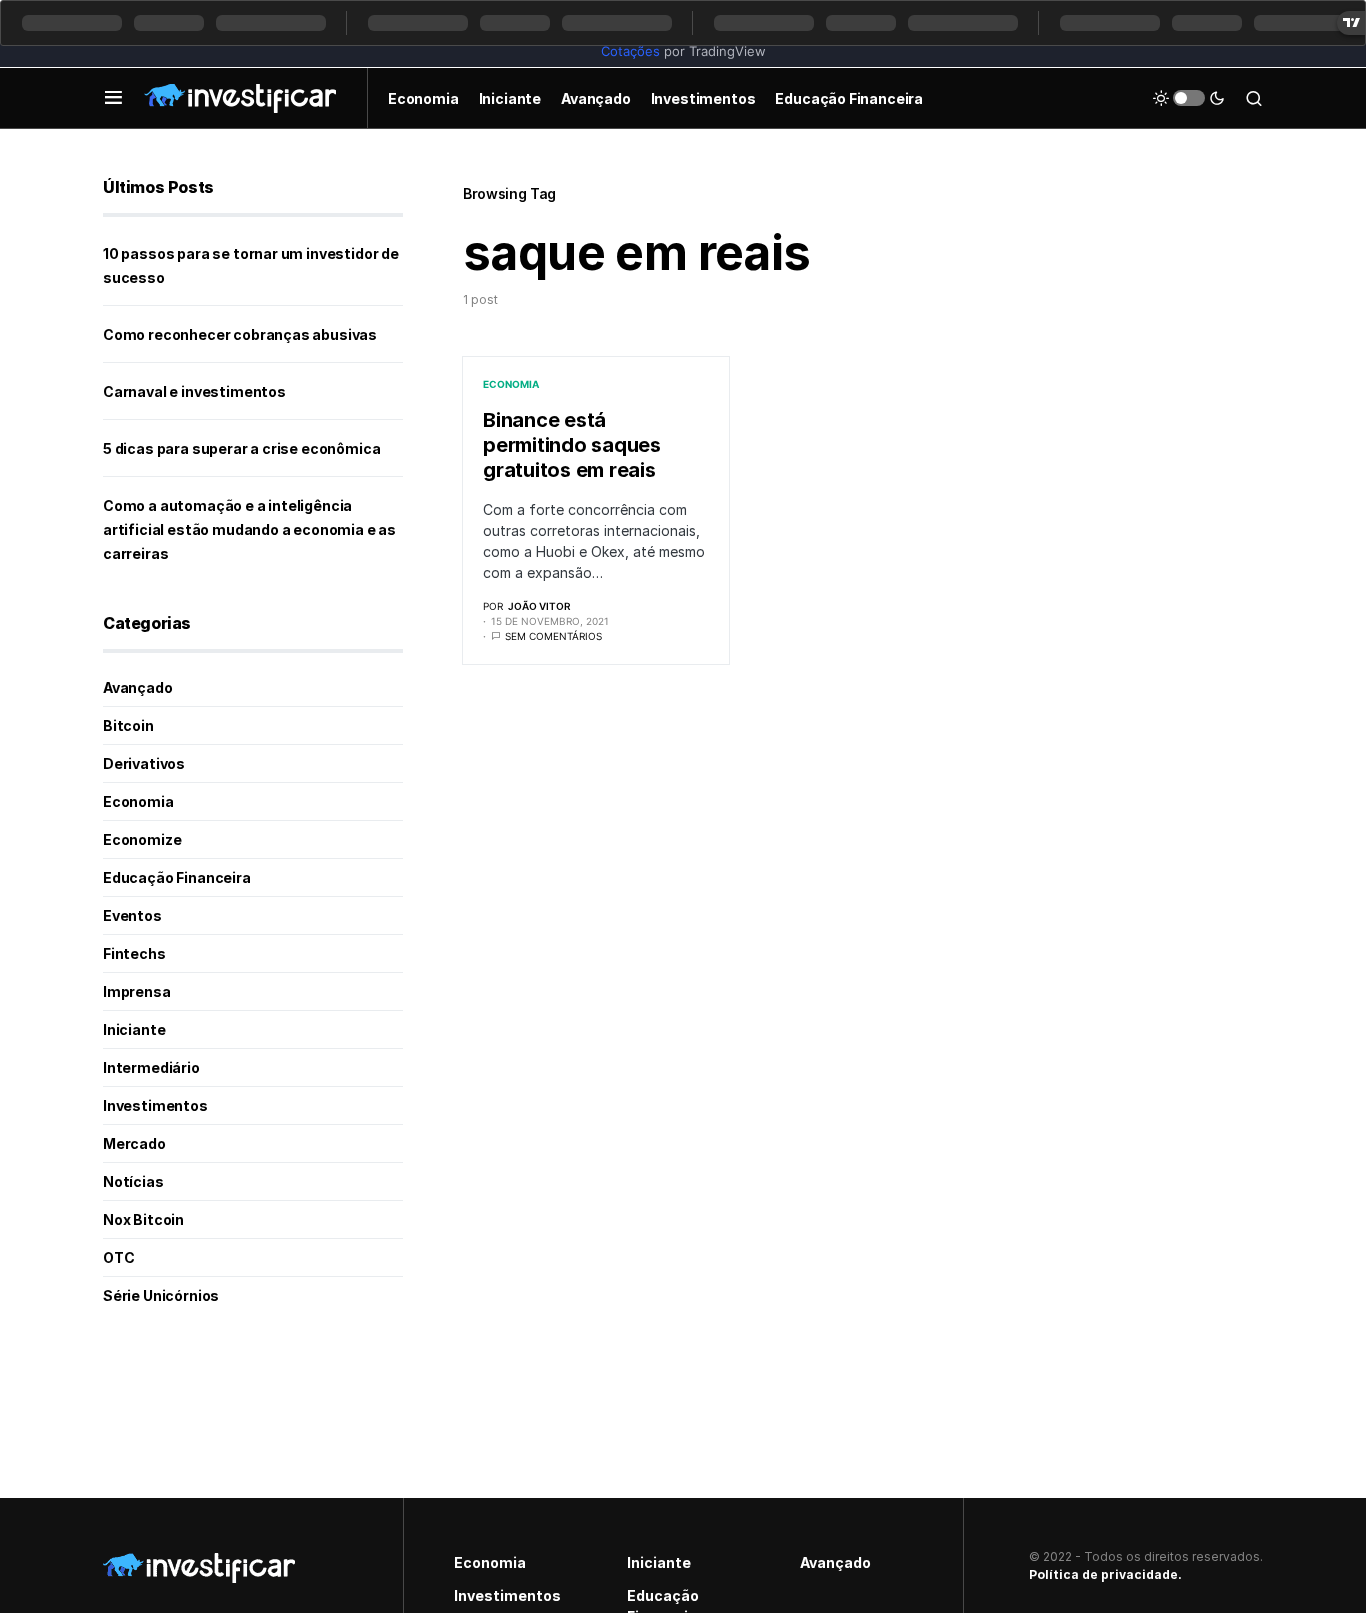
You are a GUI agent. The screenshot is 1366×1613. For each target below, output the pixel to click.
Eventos (132, 915)
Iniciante (134, 1029)
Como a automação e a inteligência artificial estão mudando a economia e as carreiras (249, 529)
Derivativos (144, 763)
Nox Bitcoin (143, 1219)
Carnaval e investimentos (194, 391)
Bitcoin (128, 725)
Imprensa (137, 991)
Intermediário (151, 1067)
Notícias (133, 1181)
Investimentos (155, 1105)
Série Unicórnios (161, 1295)
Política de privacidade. (1105, 1574)
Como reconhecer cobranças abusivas (240, 334)
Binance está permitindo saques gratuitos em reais (572, 445)
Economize (142, 839)
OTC (118, 1257)
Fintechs (134, 953)
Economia (511, 384)
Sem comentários (553, 636)
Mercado (134, 1143)
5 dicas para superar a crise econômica (241, 448)
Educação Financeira (177, 877)
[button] (113, 98)
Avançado (138, 687)
